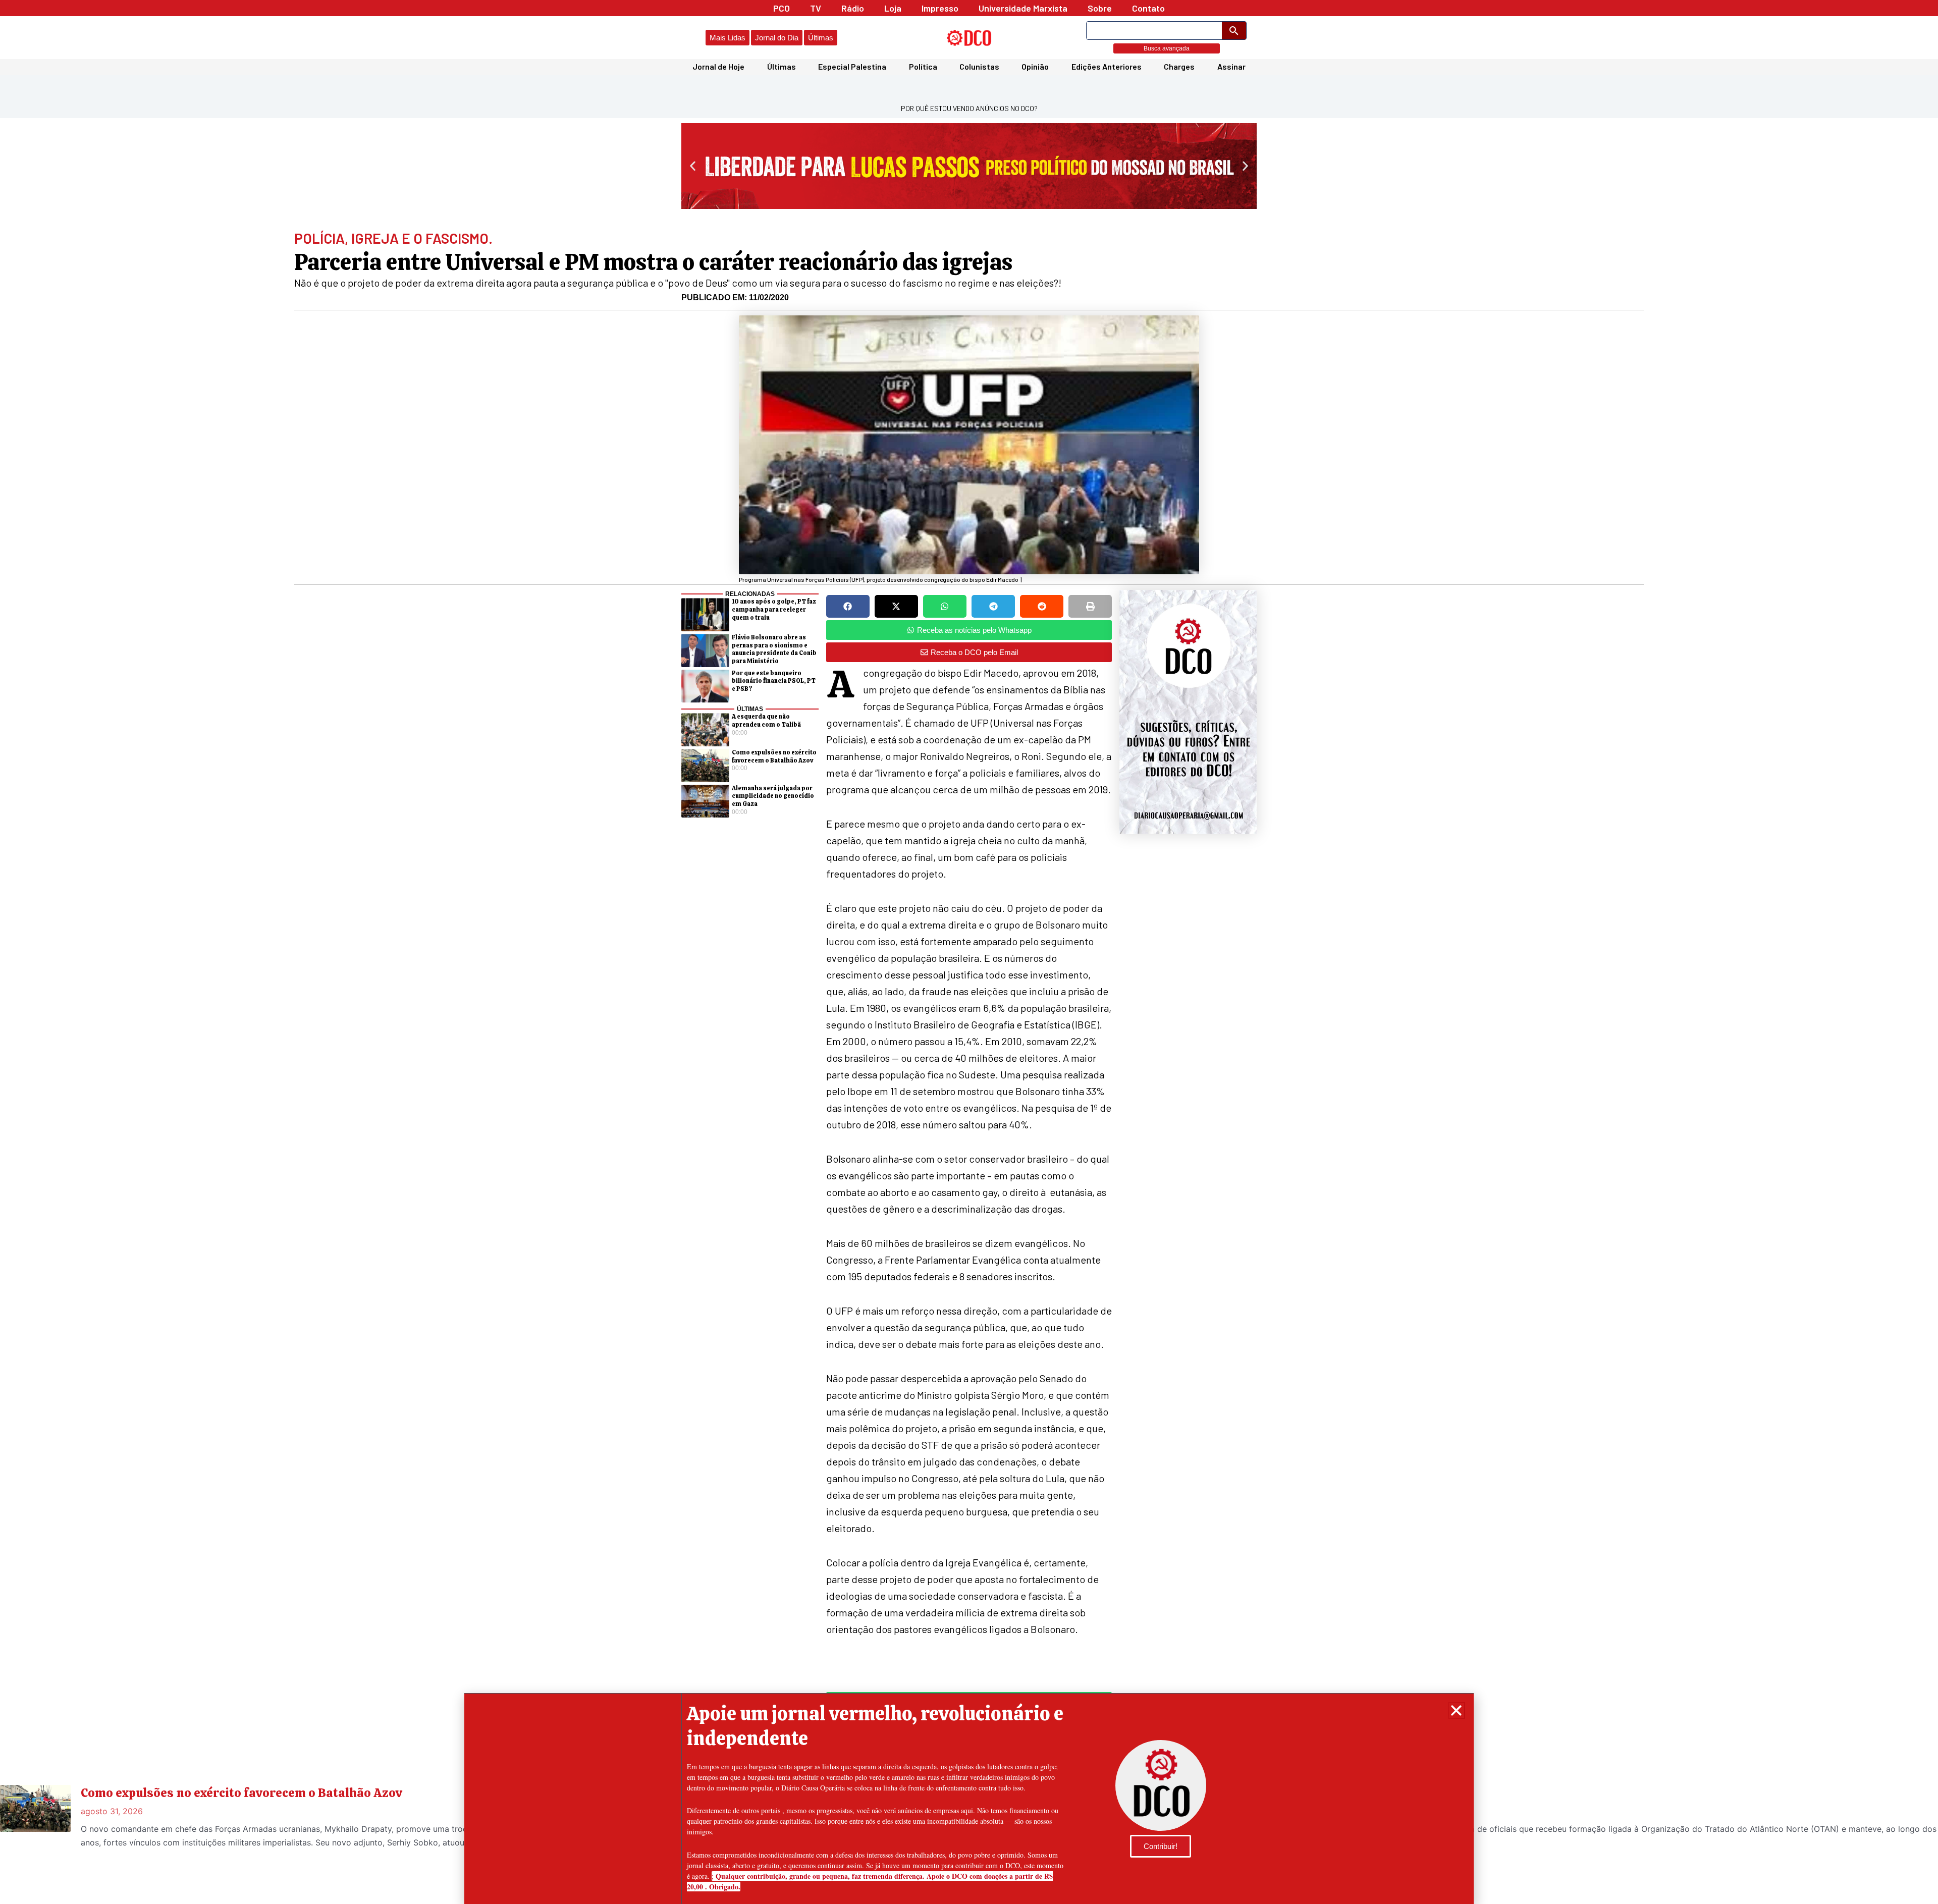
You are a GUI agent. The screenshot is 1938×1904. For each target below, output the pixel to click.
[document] (969, 952)
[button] (1456, 1710)
